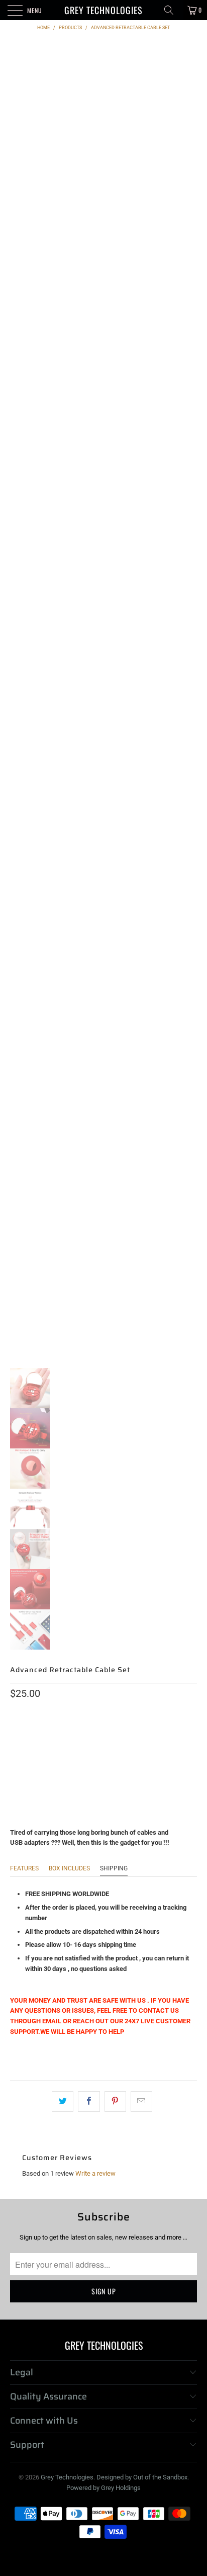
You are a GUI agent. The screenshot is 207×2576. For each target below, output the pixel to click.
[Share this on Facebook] (89, 2101)
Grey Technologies (103, 10)
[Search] (172, 10)
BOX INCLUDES (69, 1868)
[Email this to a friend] (141, 2101)
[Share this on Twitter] (63, 2101)
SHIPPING (114, 1868)
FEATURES (24, 1868)
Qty (16, 1758)
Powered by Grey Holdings (103, 2488)
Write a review (95, 2173)
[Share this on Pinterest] (115, 2101)
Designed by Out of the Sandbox (142, 2477)
